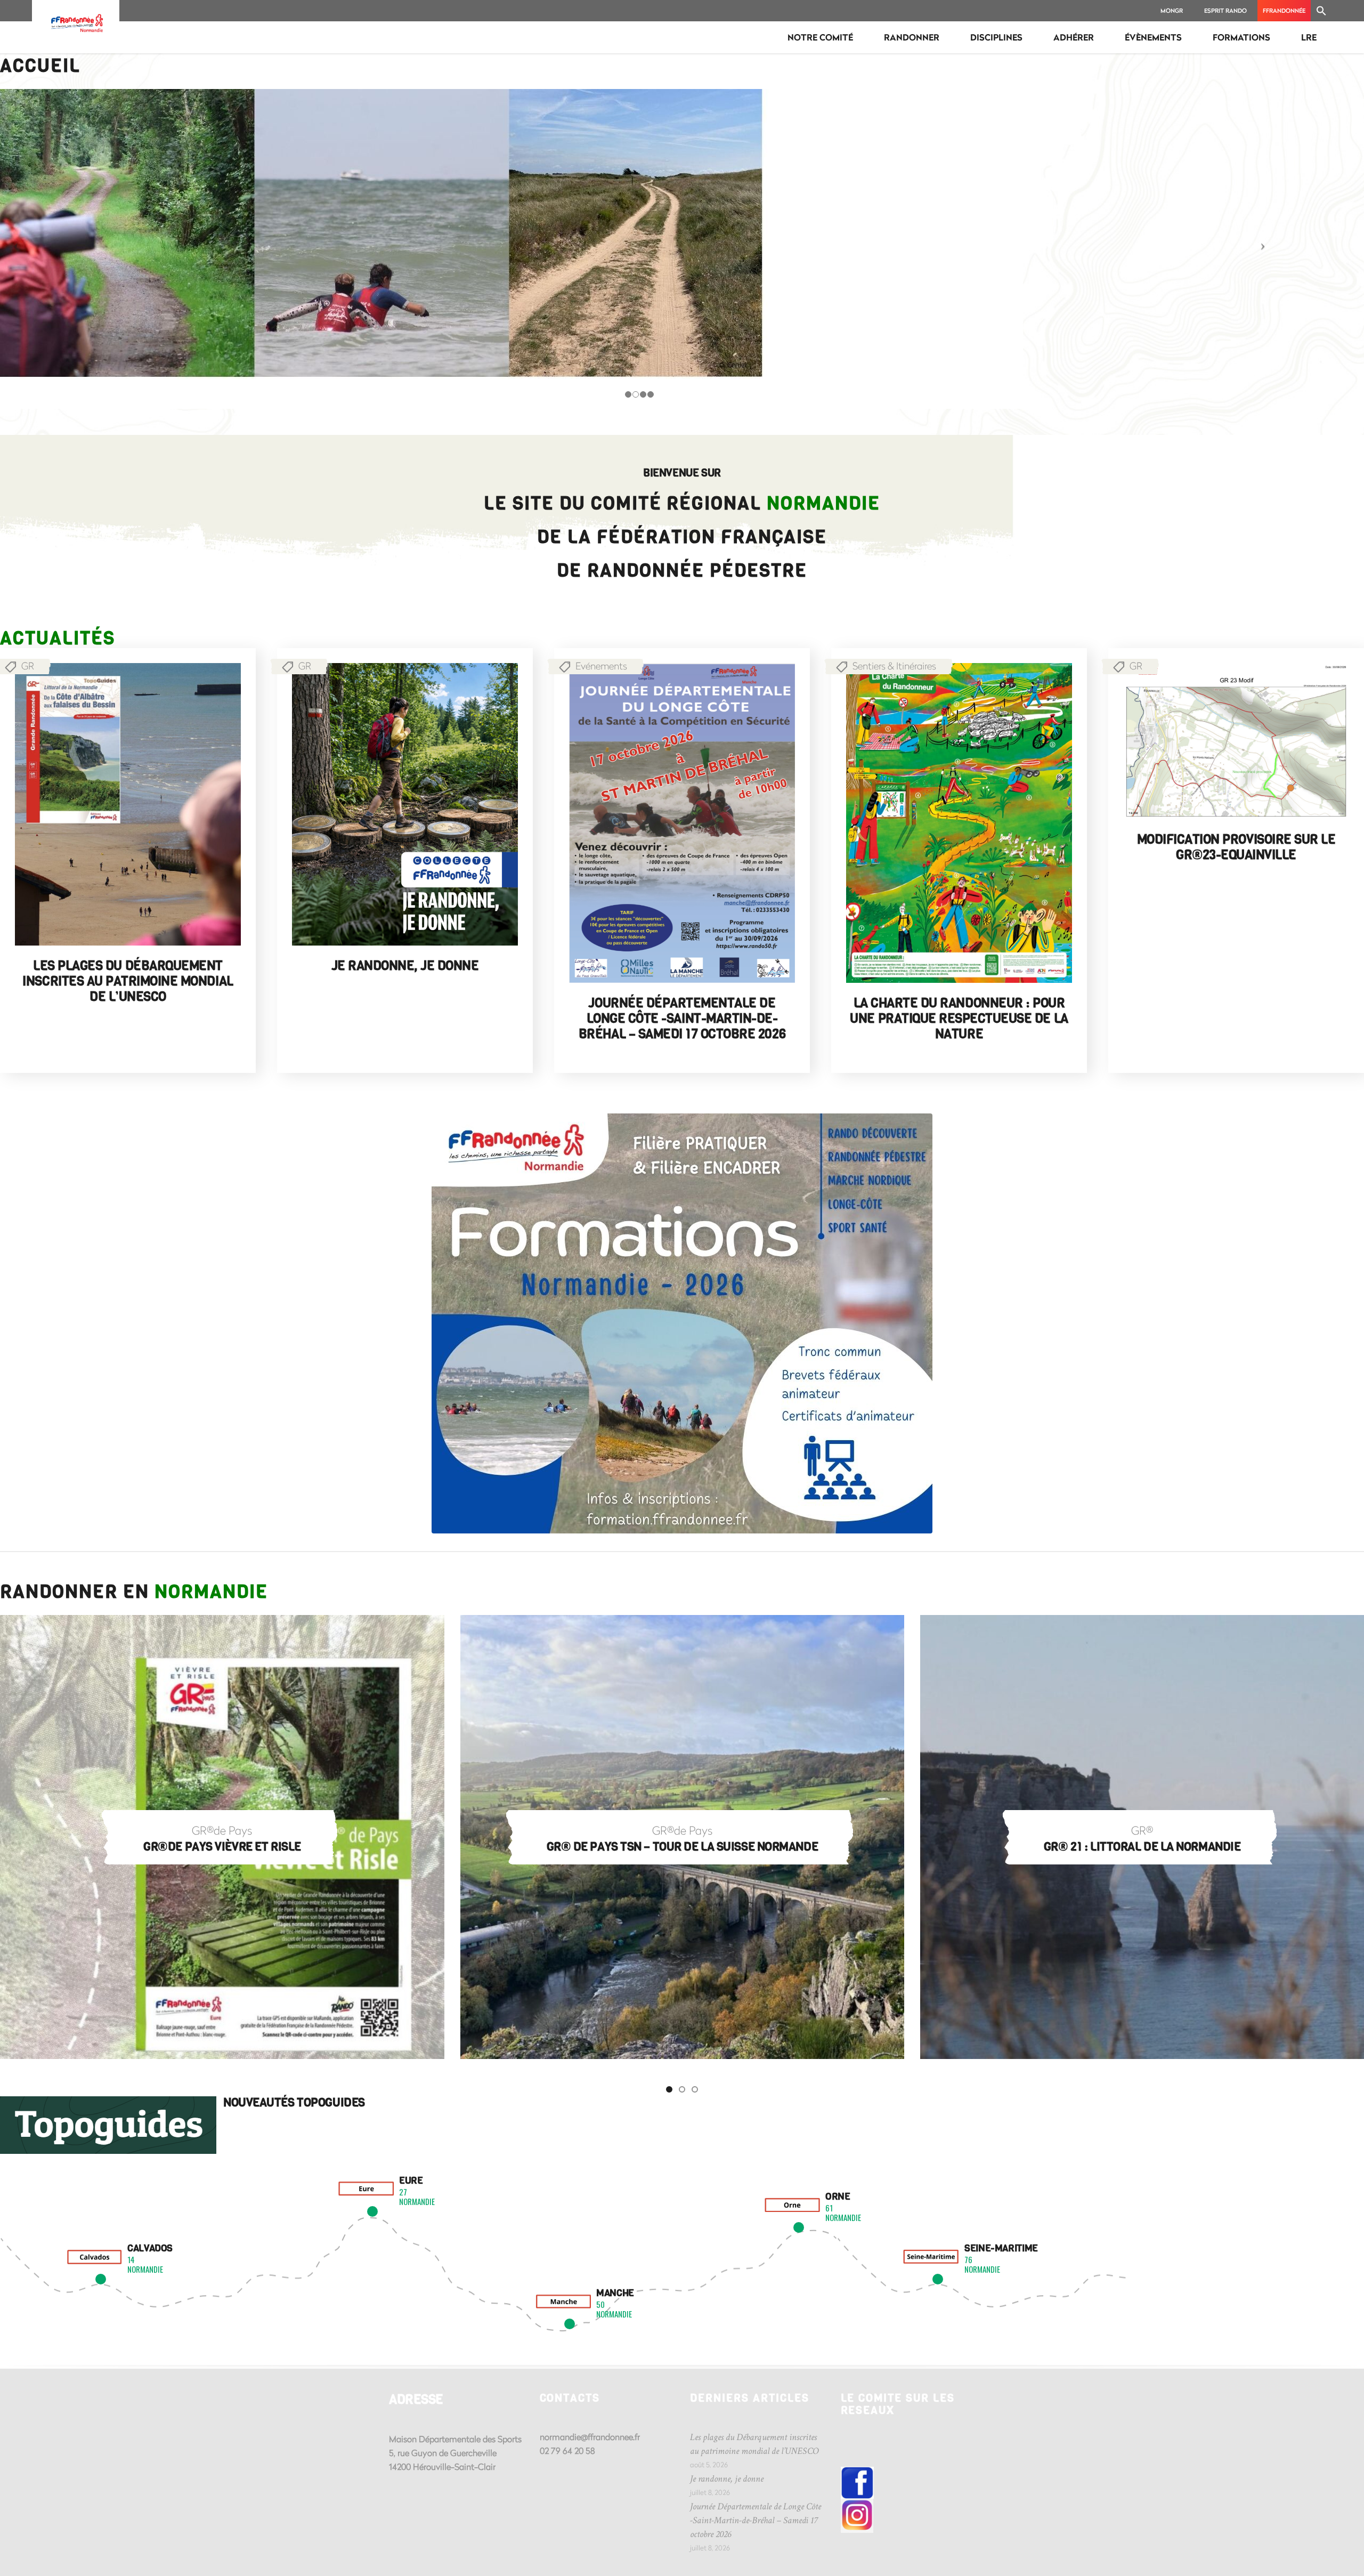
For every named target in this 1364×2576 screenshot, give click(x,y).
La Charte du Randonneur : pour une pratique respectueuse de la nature (959, 1019)
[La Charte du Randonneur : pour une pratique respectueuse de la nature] (959, 823)
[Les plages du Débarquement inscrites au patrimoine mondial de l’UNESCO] (128, 804)
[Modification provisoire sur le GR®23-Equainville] (1236, 741)
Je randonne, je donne (405, 966)
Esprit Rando (1225, 10)
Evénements (601, 666)
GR (305, 666)
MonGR (1172, 10)
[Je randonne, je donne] (405, 804)
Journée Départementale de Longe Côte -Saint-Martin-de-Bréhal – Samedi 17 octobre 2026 (682, 1019)
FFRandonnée (1284, 10)
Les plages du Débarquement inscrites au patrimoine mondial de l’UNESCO (128, 981)
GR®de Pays (222, 1830)
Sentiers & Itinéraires (894, 666)
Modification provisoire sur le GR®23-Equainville (1236, 847)
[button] (1321, 11)
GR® (682, 1830)
